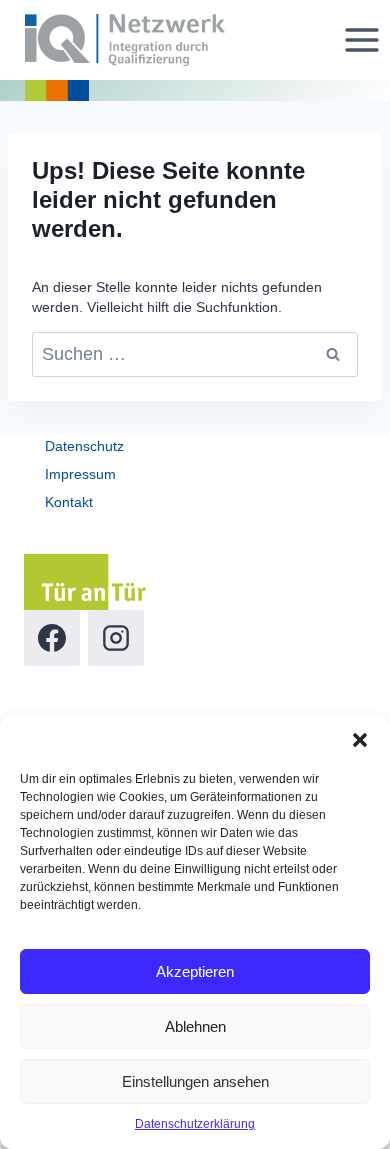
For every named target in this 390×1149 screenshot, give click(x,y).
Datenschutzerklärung (195, 1124)
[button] (360, 740)
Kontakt (69, 502)
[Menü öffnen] (361, 39)
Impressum (80, 474)
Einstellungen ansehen (195, 1081)
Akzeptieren (195, 971)
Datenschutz (84, 446)
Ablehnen (195, 1026)
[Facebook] (52, 638)
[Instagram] (116, 638)
